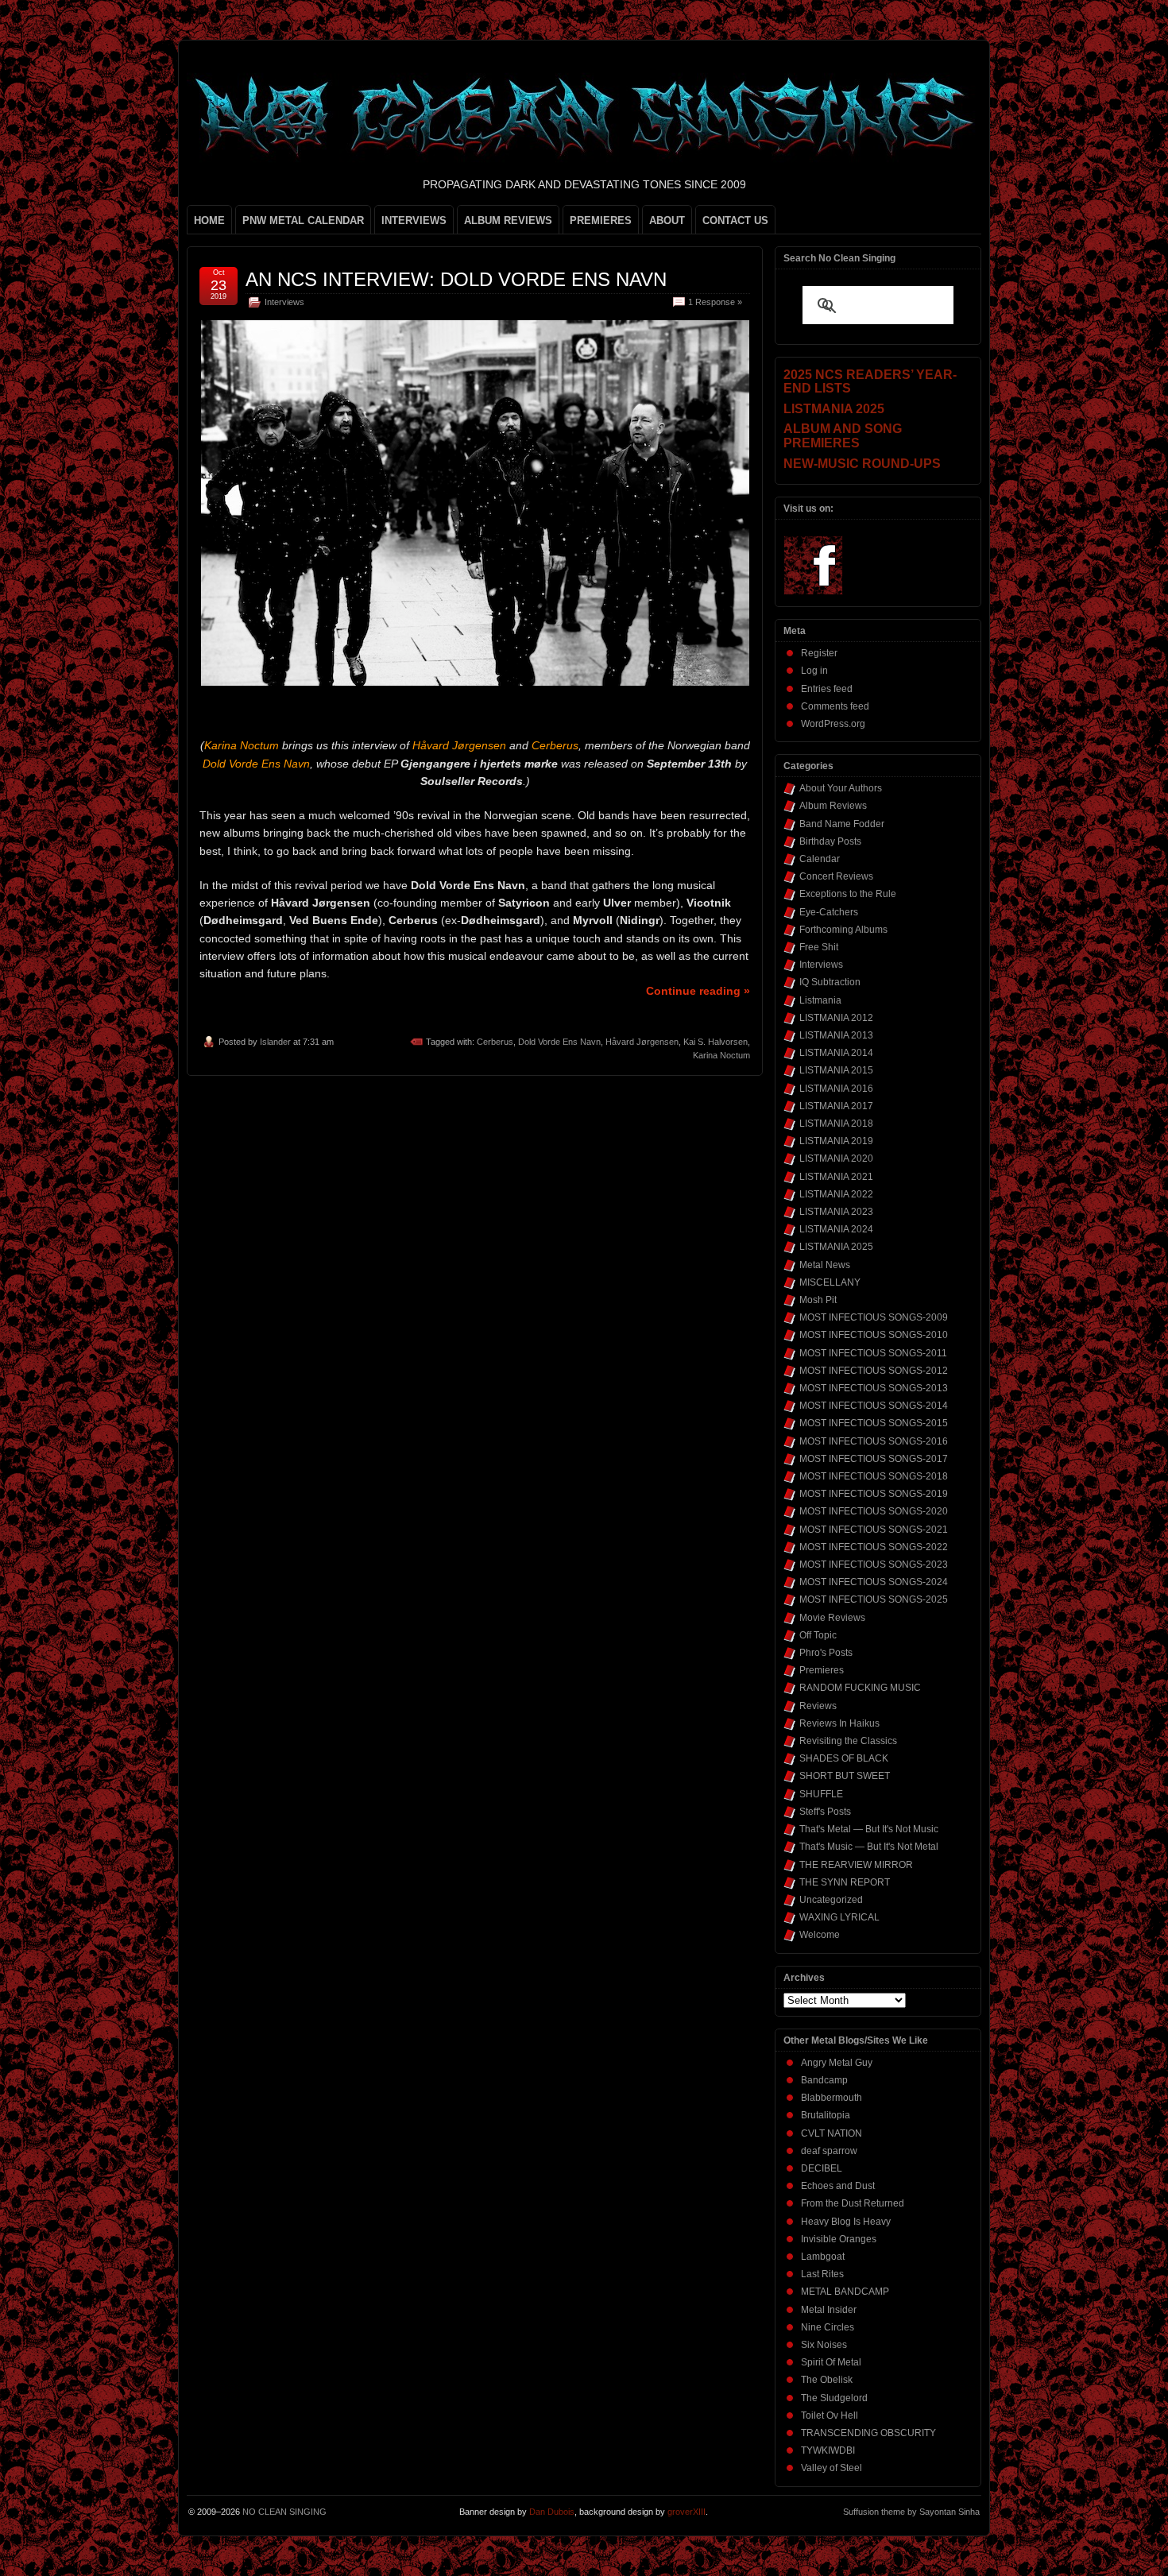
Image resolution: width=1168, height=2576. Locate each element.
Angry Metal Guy (837, 2063)
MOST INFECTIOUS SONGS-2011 (873, 1353)
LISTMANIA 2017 (836, 1106)
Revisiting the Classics (848, 1741)
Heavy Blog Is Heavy (846, 2222)
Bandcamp (824, 2080)
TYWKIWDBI (828, 2450)
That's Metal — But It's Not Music (869, 1829)
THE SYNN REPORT (845, 1882)
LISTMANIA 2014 (836, 1053)
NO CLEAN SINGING (284, 2512)
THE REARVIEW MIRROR (856, 1865)
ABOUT (667, 220)
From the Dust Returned (853, 2203)
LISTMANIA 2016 (836, 1089)
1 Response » (715, 302)
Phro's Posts (826, 1653)
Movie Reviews (832, 1618)
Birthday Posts (830, 841)
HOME (209, 220)
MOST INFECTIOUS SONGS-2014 (874, 1406)
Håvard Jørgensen (642, 1042)
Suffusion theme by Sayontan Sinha (911, 2512)
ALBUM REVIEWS (508, 220)
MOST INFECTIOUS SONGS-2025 (874, 1599)
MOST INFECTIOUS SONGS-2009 (874, 1317)
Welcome (820, 1935)
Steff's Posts (825, 1812)
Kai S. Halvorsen (715, 1042)
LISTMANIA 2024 (836, 1229)
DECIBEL (822, 2168)
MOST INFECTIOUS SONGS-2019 (874, 1494)
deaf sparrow (829, 2151)
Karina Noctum (721, 1055)
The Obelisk (827, 2380)
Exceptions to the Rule (848, 894)
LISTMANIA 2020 (836, 1158)
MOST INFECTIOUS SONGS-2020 (874, 1511)
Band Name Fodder (842, 824)
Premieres (822, 1670)
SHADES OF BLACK (844, 1758)
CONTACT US (735, 220)
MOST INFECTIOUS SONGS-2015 (874, 1423)
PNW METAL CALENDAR (303, 220)
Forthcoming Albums (843, 930)
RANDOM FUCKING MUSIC (860, 1688)
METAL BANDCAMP (845, 2292)
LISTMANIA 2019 (836, 1141)
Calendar (820, 859)
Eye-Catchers (829, 912)
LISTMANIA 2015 (836, 1070)
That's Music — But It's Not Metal (869, 1847)
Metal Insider (829, 2310)
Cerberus (495, 1042)
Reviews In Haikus (839, 1723)
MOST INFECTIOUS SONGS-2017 (874, 1459)
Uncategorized (831, 1900)
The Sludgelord (834, 2398)
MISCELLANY (830, 1282)
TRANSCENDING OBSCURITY (868, 2433)
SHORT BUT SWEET (845, 1776)
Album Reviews (833, 806)
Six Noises (824, 2345)
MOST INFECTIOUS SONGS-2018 (874, 1476)
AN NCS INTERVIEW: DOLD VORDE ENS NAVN (456, 279)
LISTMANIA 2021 (836, 1177)
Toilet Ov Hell (830, 2415)
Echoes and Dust (838, 2186)
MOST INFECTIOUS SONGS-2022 (874, 1547)
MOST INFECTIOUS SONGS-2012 (874, 1371)
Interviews (284, 302)
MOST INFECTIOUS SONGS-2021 (874, 1530)
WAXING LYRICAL (839, 1917)
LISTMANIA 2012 (836, 1018)
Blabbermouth (832, 2098)
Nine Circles (828, 2327)
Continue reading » (698, 991)
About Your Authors (841, 788)
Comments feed (835, 706)
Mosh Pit (818, 1300)
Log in (814, 671)
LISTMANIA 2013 (836, 1035)
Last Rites (822, 2274)
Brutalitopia (826, 2115)
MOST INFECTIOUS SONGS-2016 (874, 1441)
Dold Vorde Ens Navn (559, 1042)
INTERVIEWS (414, 220)
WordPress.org (833, 724)
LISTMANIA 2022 (836, 1194)
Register (819, 653)
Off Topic (818, 1635)
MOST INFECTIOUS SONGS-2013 (874, 1388)
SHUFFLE (821, 1794)
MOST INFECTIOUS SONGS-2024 (874, 1582)
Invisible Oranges (839, 2239)
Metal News (825, 1265)
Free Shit (819, 947)
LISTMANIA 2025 (836, 1247)
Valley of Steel (832, 2468)
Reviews (818, 1706)
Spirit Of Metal (831, 2362)
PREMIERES (601, 220)
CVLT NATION (832, 2133)
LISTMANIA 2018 (836, 1124)
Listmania (820, 1000)
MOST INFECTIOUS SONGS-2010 (874, 1335)
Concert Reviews (836, 876)
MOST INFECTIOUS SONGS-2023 (874, 1565)
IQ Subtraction (830, 982)
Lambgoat (823, 2257)
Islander (275, 1042)
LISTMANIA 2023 (836, 1212)
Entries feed (827, 689)
